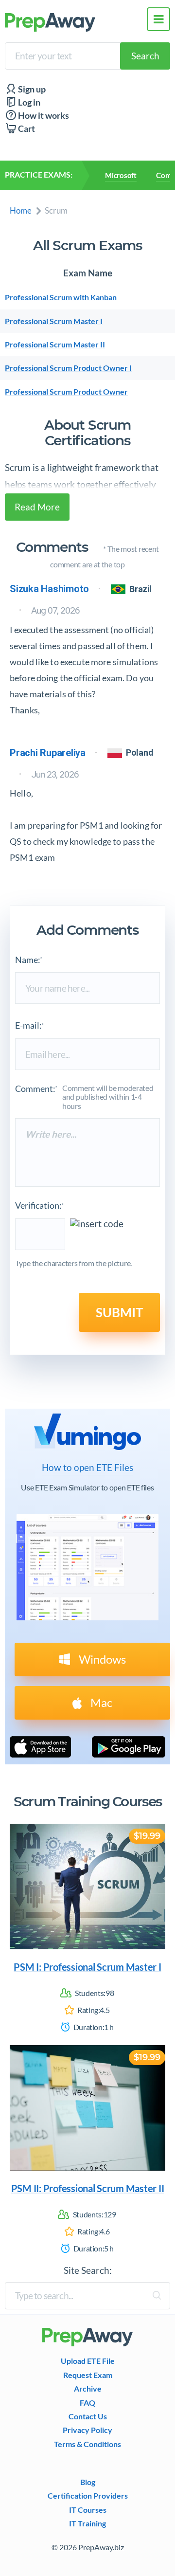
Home (21, 210)
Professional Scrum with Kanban (61, 297)
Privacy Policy (87, 2430)
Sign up (31, 89)
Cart (26, 129)
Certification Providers (88, 2496)
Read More (37, 507)
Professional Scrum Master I (54, 321)
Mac (100, 1702)
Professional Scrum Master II (55, 345)
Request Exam (88, 2375)
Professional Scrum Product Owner (66, 392)
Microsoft (121, 175)
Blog (88, 2482)
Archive (88, 2389)
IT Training (87, 2523)
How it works (43, 116)
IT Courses (88, 2510)
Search (145, 56)
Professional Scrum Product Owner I (68, 368)
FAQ (87, 2403)
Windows (101, 1659)
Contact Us (88, 2416)
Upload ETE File (88, 2361)
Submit (119, 1312)
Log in (28, 102)
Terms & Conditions (87, 2444)
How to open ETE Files (87, 1468)
